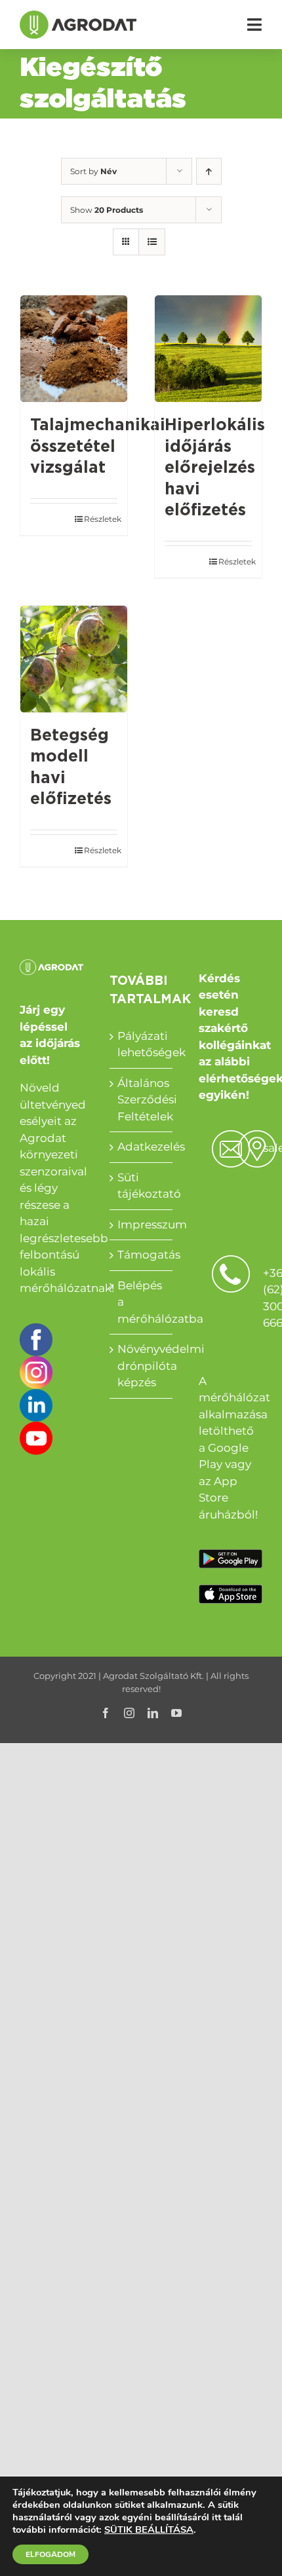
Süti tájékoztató (142, 1186)
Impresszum (142, 1224)
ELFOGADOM (50, 2554)
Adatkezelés (142, 1147)
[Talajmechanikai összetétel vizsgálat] (74, 349)
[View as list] (152, 242)
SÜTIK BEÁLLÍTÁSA (149, 2530)
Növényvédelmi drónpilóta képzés (142, 1366)
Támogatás (142, 1255)
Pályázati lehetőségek (142, 1044)
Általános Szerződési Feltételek (142, 1100)
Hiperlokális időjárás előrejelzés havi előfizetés (215, 468)
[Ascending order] (209, 171)
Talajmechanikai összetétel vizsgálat (98, 447)
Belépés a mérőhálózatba (142, 1302)
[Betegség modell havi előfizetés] (74, 659)
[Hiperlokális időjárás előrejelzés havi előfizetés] (208, 349)
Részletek (101, 519)
